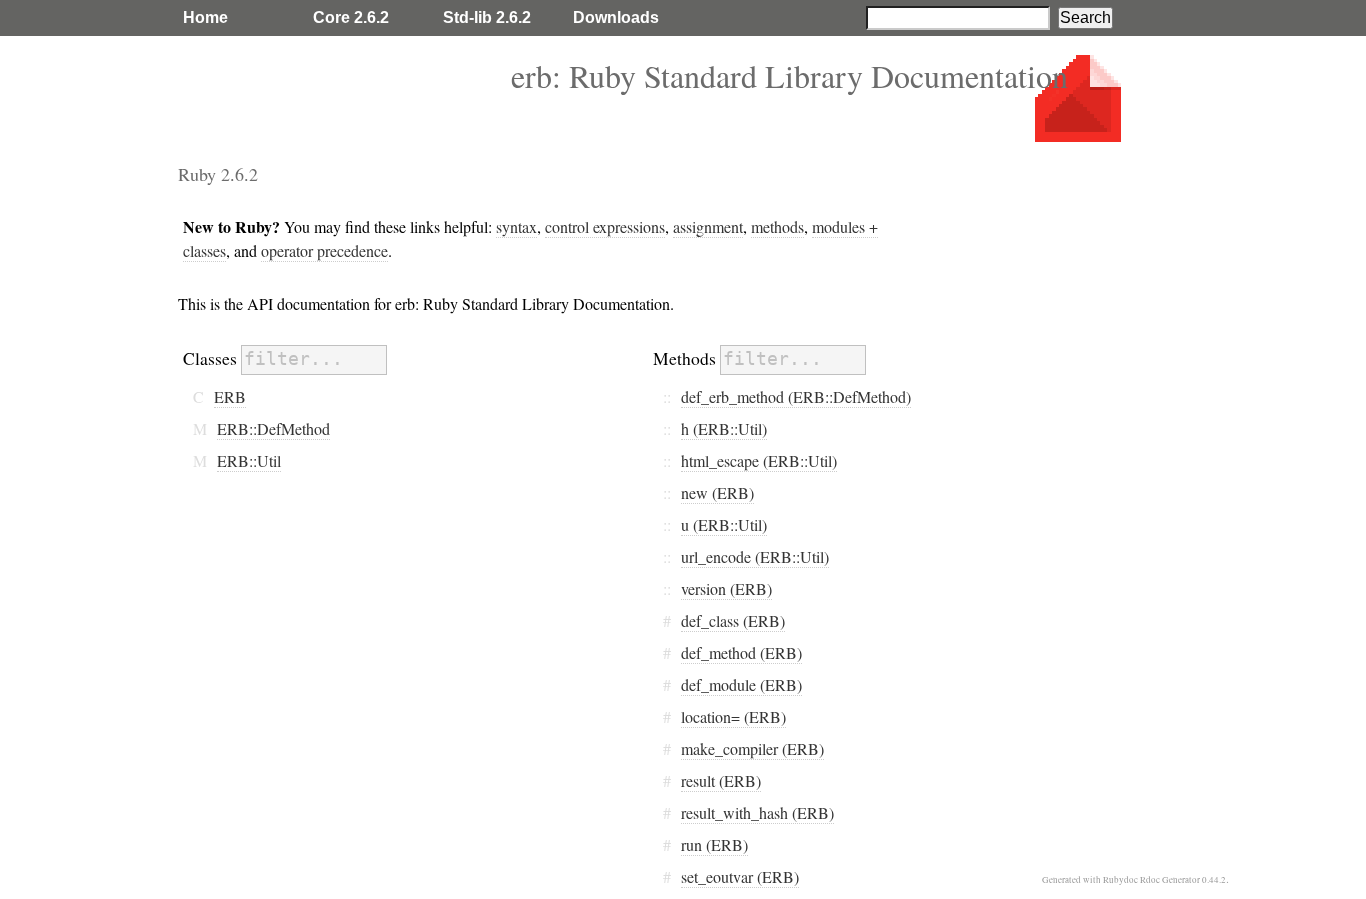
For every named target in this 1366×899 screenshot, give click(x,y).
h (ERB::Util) (724, 428)
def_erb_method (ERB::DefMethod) (796, 396)
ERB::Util (249, 460)
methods (777, 226)
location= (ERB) (733, 716)
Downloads (616, 17)
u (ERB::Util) (724, 524)
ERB (230, 396)
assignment (708, 226)
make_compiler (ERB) (752, 748)
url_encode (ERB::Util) (755, 556)
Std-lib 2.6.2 (487, 17)
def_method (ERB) (741, 652)
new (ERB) (717, 492)
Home (205, 17)
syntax (516, 226)
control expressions (605, 226)
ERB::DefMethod (273, 428)
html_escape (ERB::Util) (759, 460)
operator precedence (324, 250)
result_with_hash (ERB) (757, 812)
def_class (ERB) (733, 620)
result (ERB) (721, 780)
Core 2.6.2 (351, 17)
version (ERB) (726, 588)
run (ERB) (714, 844)
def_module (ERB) (741, 684)
